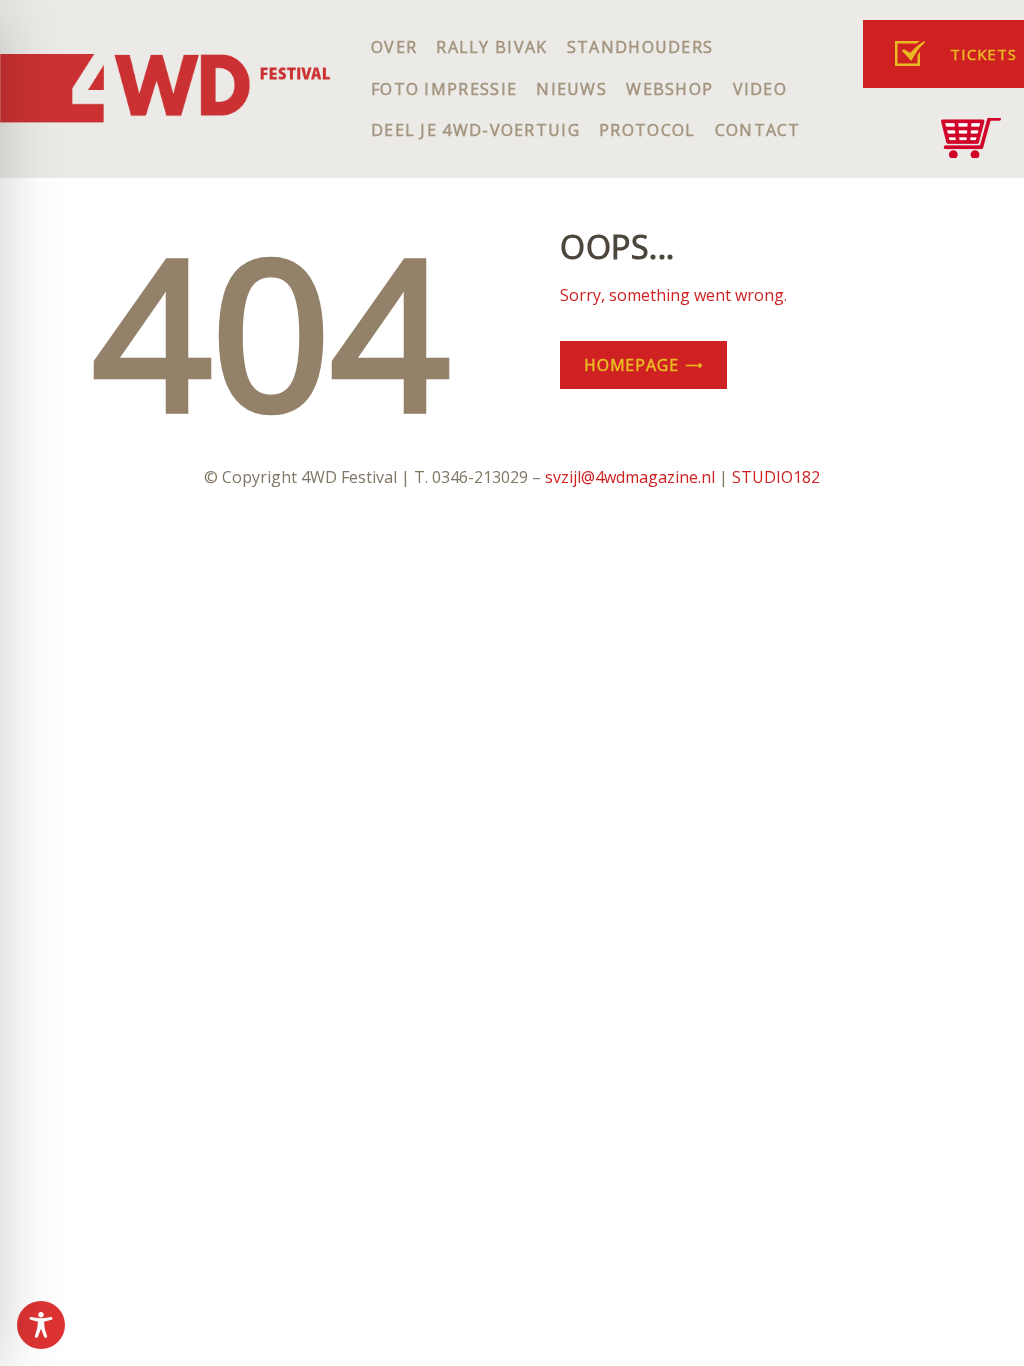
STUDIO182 (776, 477)
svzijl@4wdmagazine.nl (630, 477)
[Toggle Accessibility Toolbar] (41, 1325)
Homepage (631, 365)
